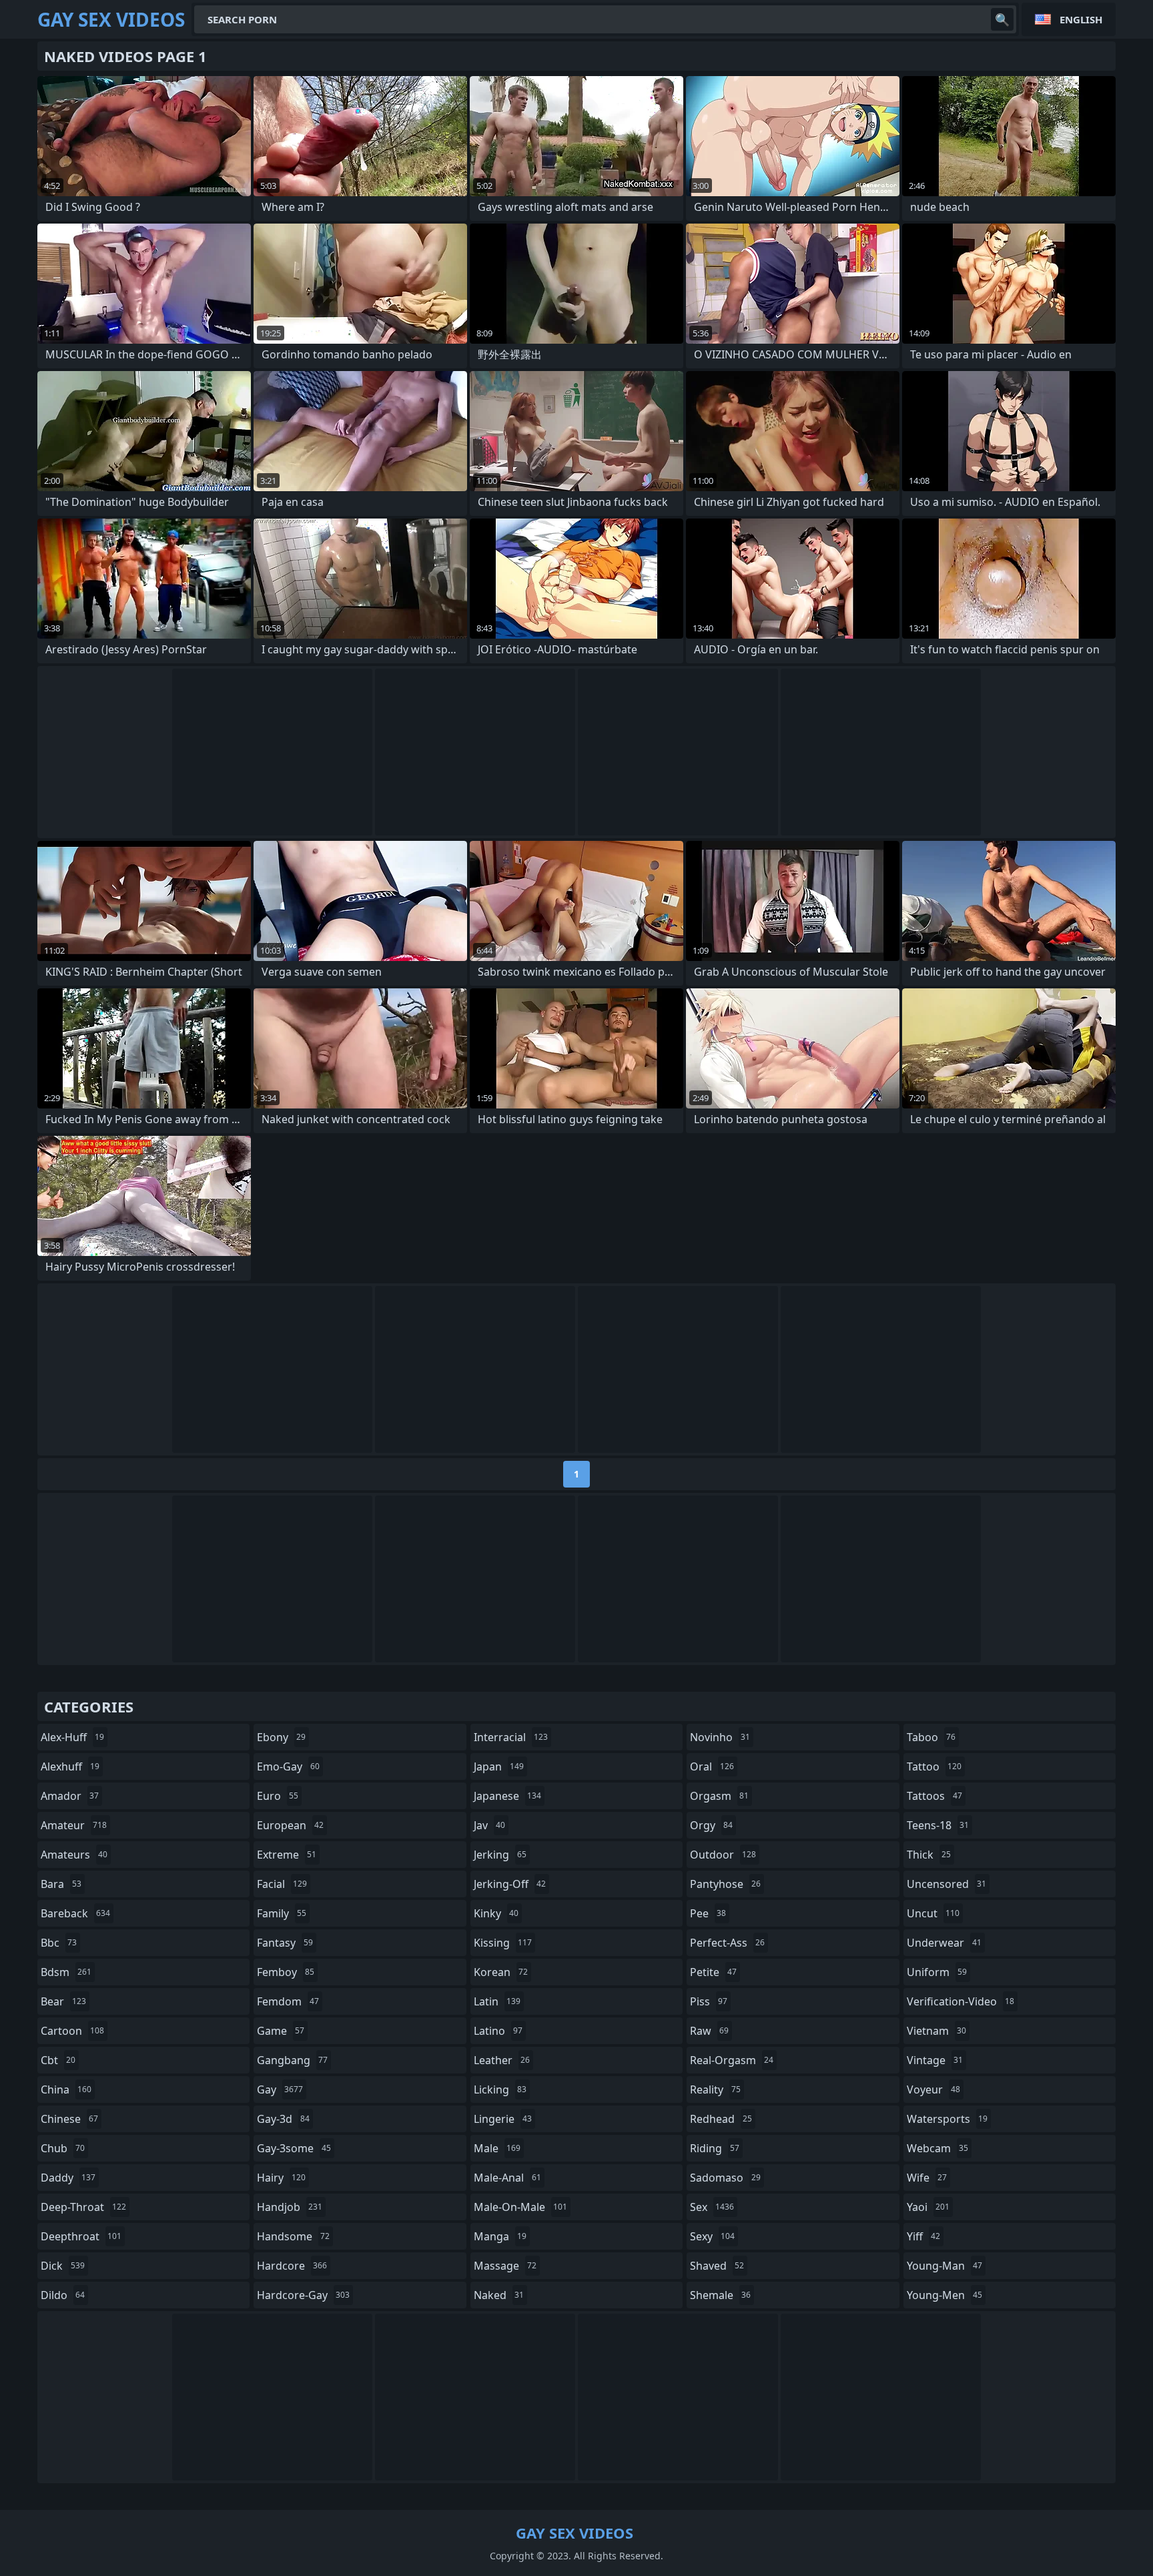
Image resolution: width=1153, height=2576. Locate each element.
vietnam (936, 2031)
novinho (720, 1737)
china (66, 2089)
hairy (281, 2178)
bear (63, 2001)
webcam (937, 2148)
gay (280, 2089)
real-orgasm (732, 2060)
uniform (937, 1972)
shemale (720, 2295)
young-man (944, 2266)
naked (499, 2295)
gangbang (292, 2060)
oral (712, 1766)
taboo (931, 1737)
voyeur (933, 2089)
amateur (74, 1825)
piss (709, 2001)
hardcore (292, 2266)
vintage (935, 2060)
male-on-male (520, 2207)
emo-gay (288, 1766)
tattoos (934, 1796)
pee (708, 1913)
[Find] (1002, 19)
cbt (58, 2060)
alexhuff (70, 1766)
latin (497, 2001)
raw (709, 2031)
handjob (290, 2207)
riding (715, 2148)
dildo (63, 2295)
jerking (500, 1855)
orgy (711, 1825)
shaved (717, 2266)
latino (498, 2031)
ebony (281, 1737)
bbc (59, 1943)
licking (500, 2089)
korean (501, 1972)
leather (502, 2060)
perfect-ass (727, 1943)
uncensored (946, 1884)
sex (712, 2207)
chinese (69, 2119)
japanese (507, 1796)
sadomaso (725, 2178)
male (497, 2148)
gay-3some (294, 2148)
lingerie (503, 2119)
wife (927, 2178)
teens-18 (938, 1825)
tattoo (934, 1766)
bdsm (66, 1972)
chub (63, 2148)
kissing (503, 1943)
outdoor (723, 1855)
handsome (293, 2236)
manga (500, 2236)
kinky (496, 1913)
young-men (944, 2295)
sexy (712, 2236)
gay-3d (283, 2119)
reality (715, 2089)
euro (278, 1796)
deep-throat (83, 2207)
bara (61, 1884)
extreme (287, 1855)
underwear (944, 1943)
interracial (511, 1737)
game (281, 2031)
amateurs (74, 1855)
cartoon (72, 2031)
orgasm (719, 1796)
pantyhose (725, 1884)
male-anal (507, 2178)
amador (70, 1796)
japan (499, 1766)
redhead (721, 2119)
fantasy (285, 1943)
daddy (68, 2178)
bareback (75, 1913)
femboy (286, 1972)
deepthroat (81, 2236)
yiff (923, 2236)
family (282, 1913)
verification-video (960, 2001)
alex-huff (72, 1737)
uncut (933, 1913)
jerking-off (510, 1884)
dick (63, 2266)
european (290, 1825)
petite (713, 1972)
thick (929, 1855)
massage (505, 2266)
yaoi (928, 2207)
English (1081, 19)
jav (489, 1825)
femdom (288, 2001)
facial (282, 1884)
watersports (947, 2119)
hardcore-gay (303, 2295)
